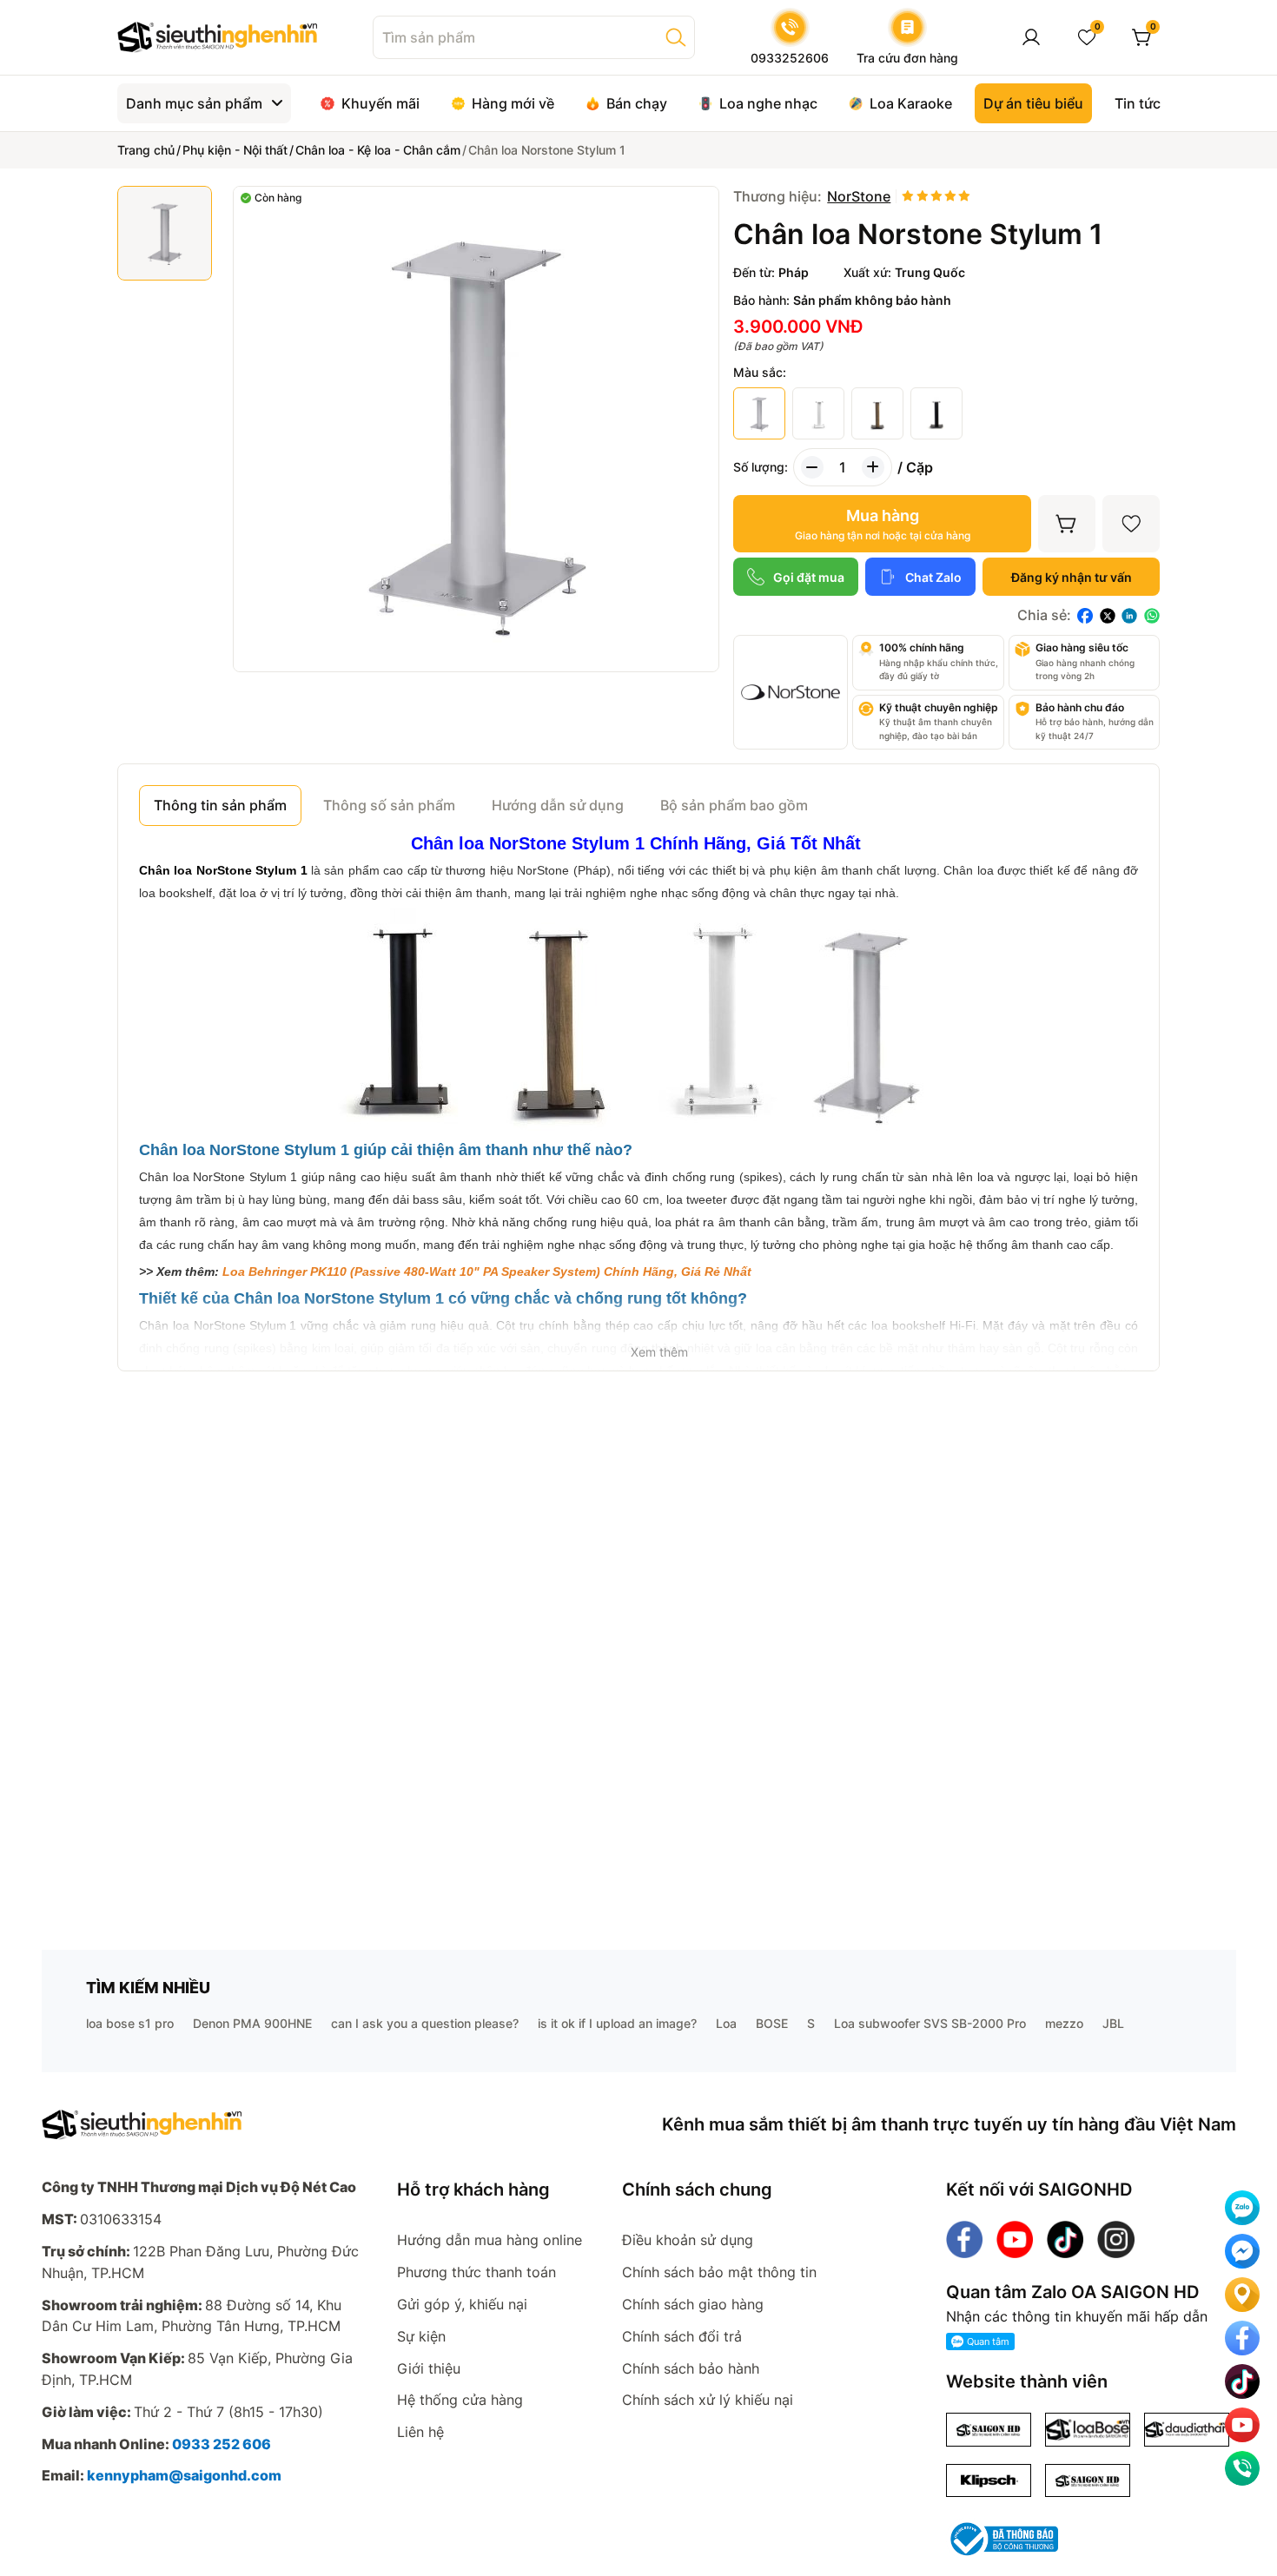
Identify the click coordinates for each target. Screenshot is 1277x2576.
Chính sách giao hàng (693, 2304)
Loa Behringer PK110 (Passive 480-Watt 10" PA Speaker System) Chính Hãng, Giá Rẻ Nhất (487, 1271)
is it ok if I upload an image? (617, 2023)
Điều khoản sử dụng (688, 2240)
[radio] (908, 197)
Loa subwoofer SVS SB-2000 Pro (930, 2023)
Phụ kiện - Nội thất (235, 150)
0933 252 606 (222, 2444)
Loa (726, 2023)
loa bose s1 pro (130, 2023)
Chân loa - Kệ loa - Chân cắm (378, 150)
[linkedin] (1129, 616)
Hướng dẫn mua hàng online (490, 2240)
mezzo (1064, 2023)
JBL (1113, 2023)
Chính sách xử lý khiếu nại (708, 2400)
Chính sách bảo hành (691, 2368)
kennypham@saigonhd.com (184, 2475)
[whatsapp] (1152, 616)
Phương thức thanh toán (476, 2272)
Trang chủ (146, 150)
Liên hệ (420, 2432)
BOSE (772, 2023)
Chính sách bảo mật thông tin (719, 2272)
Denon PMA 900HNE (252, 2023)
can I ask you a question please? (425, 2023)
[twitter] (1108, 616)
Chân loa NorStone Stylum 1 (223, 870)
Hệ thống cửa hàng (460, 2400)
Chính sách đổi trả (682, 2336)
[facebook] (1085, 616)
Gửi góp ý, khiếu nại (462, 2304)
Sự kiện (421, 2336)
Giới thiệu (429, 2368)
